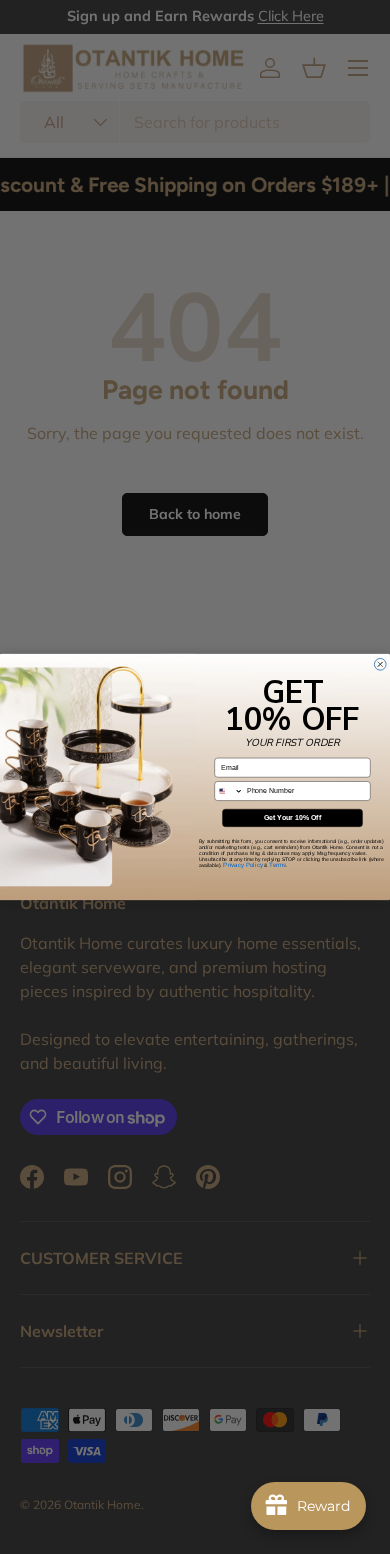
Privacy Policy (242, 865)
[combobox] (229, 791)
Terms (277, 865)
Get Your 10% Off (292, 818)
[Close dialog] (380, 664)
